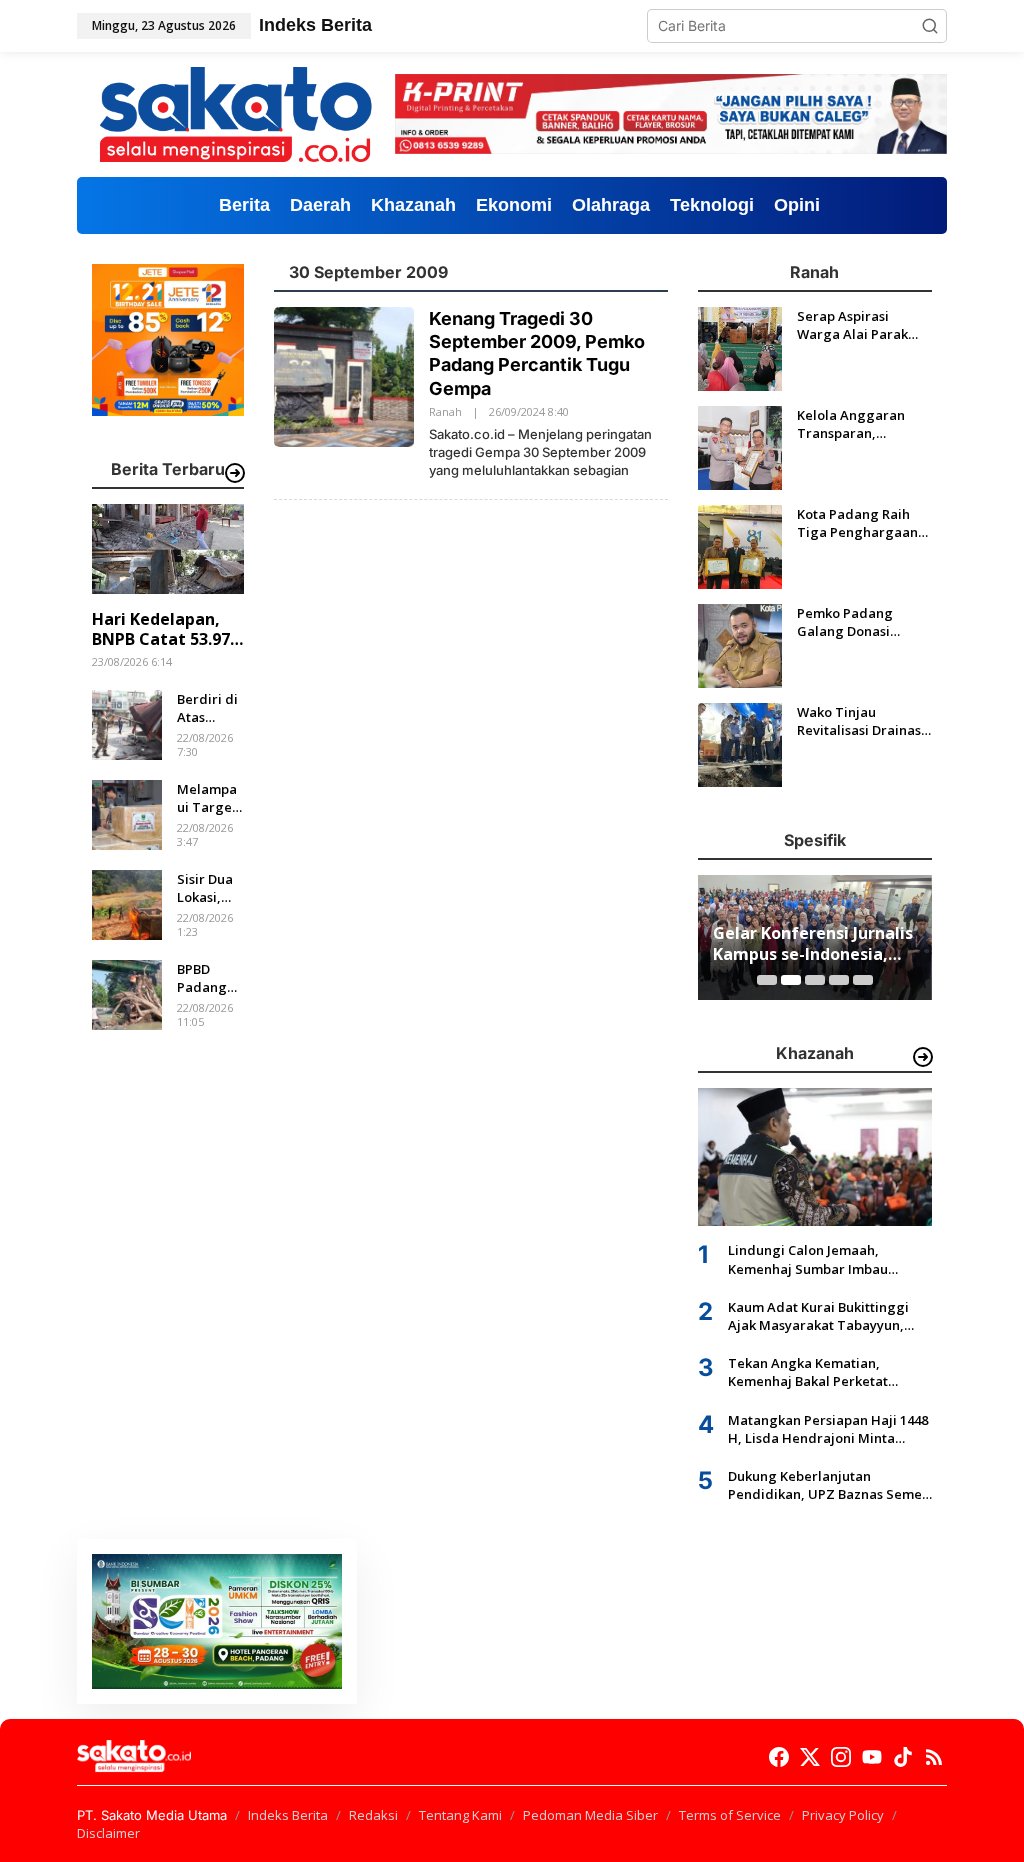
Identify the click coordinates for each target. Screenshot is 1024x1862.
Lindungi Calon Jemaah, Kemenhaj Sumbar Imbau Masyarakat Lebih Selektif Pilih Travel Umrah (826, 1259)
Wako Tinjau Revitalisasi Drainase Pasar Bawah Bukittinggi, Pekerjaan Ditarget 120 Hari (863, 721)
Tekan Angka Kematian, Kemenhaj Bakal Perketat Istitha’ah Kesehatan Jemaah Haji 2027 (818, 1372)
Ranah (445, 411)
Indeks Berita (288, 1815)
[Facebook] (779, 1757)
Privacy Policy (843, 1815)
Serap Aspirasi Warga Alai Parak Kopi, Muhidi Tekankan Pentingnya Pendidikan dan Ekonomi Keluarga (855, 325)
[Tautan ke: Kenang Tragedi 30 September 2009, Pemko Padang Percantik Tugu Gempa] (344, 374)
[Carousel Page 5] (863, 980)
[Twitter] (810, 1757)
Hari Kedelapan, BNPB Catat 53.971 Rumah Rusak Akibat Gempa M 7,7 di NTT (165, 630)
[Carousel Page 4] (839, 980)
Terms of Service (730, 1815)
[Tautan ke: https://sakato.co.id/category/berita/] (235, 473)
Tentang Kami (460, 1815)
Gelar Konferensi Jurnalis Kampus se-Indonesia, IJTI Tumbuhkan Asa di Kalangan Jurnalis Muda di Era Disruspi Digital (813, 944)
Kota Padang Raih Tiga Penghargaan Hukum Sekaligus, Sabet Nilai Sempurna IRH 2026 (858, 523)
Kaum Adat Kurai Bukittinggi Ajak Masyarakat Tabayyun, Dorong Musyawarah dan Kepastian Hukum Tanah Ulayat (828, 1316)
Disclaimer (108, 1833)
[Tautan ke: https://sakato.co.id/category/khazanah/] (923, 1057)
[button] (930, 26)
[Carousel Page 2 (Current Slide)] (791, 980)
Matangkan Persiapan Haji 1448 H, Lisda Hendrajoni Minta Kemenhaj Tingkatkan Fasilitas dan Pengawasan (828, 1429)
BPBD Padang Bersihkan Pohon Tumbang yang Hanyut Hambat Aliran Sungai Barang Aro (208, 978)
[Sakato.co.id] (235, 112)
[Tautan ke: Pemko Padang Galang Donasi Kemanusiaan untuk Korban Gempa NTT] (740, 643)
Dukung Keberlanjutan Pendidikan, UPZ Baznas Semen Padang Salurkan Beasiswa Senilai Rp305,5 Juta (829, 1485)
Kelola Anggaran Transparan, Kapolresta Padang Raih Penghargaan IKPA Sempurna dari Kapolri (861, 424)
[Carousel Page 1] (767, 980)
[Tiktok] (903, 1757)
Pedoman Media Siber (590, 1815)
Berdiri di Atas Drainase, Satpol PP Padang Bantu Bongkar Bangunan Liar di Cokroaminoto (209, 708)
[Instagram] (841, 1757)
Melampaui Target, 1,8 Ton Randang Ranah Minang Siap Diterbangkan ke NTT (209, 798)
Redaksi (373, 1815)
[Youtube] (872, 1757)
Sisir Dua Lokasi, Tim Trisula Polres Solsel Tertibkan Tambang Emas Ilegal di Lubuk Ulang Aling (208, 888)
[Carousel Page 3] (815, 980)
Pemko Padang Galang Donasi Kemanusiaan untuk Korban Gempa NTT (860, 622)
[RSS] (934, 1757)
